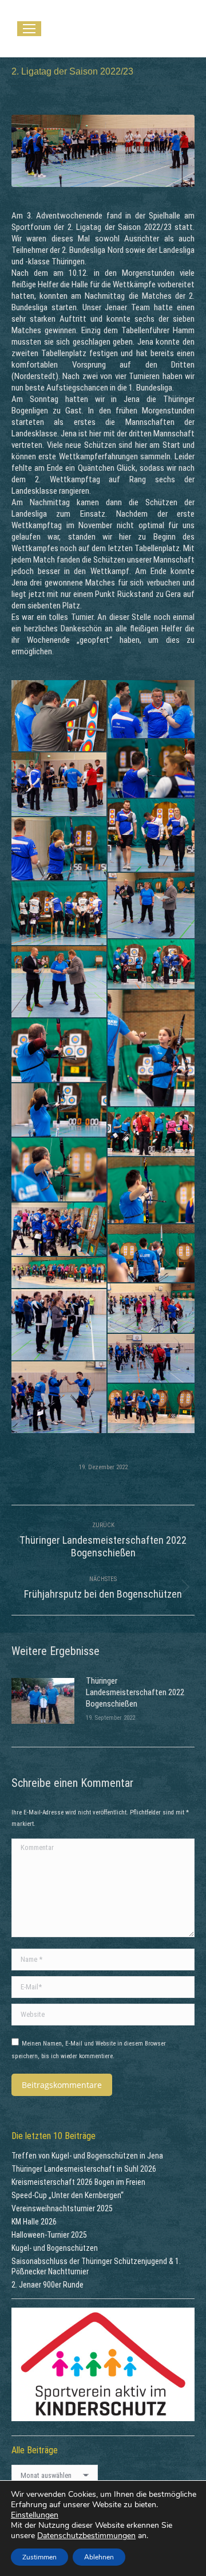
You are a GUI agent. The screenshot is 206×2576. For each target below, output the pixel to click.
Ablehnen (99, 2557)
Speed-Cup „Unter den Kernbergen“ (68, 2195)
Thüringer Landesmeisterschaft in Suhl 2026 (84, 2169)
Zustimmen (39, 2557)
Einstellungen (35, 2515)
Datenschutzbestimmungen (86, 2536)
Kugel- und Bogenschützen (55, 2248)
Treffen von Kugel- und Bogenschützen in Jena (87, 2156)
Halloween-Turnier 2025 (49, 2235)
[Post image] (43, 1701)
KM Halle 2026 (34, 2222)
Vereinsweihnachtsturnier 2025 (62, 2208)
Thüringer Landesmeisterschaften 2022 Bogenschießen (135, 1692)
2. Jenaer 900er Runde (47, 2285)
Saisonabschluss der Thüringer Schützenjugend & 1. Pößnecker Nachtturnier (96, 2266)
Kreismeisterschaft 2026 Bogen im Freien (78, 2182)
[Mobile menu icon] (29, 29)
